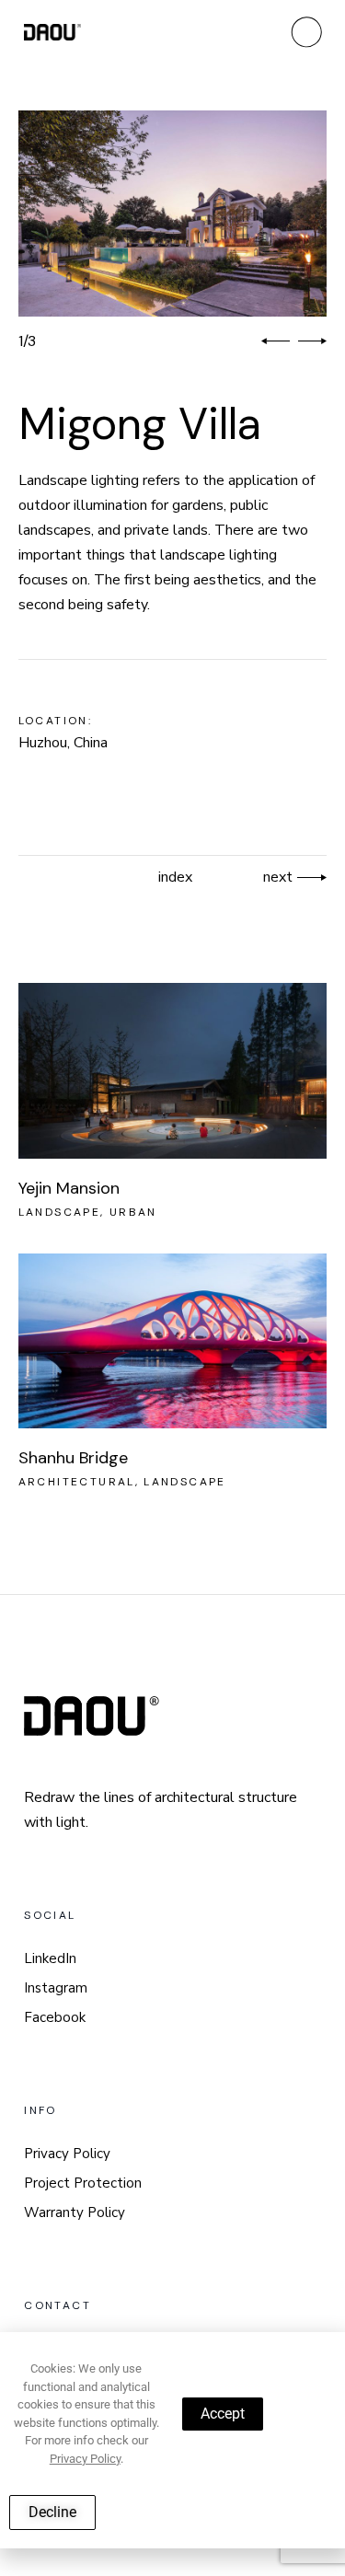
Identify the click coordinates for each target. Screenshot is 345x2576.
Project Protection (83, 2183)
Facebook (55, 2017)
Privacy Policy (67, 2154)
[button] (276, 341)
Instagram (56, 1988)
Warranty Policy (75, 2212)
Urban (133, 1212)
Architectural (77, 1482)
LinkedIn (50, 1958)
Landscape (60, 1212)
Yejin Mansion (69, 1188)
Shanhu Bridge (73, 1458)
